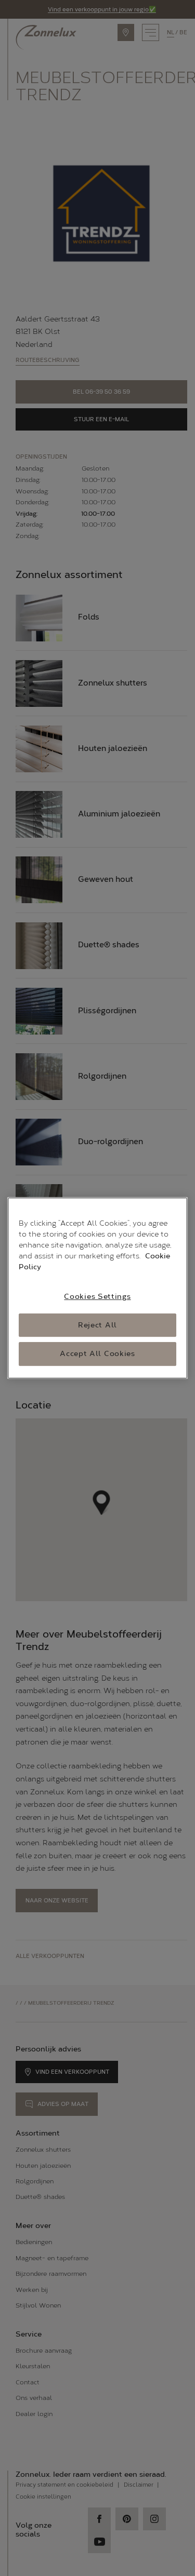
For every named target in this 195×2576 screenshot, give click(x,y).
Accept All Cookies (97, 1354)
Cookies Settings (97, 1297)
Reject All (97, 1325)
